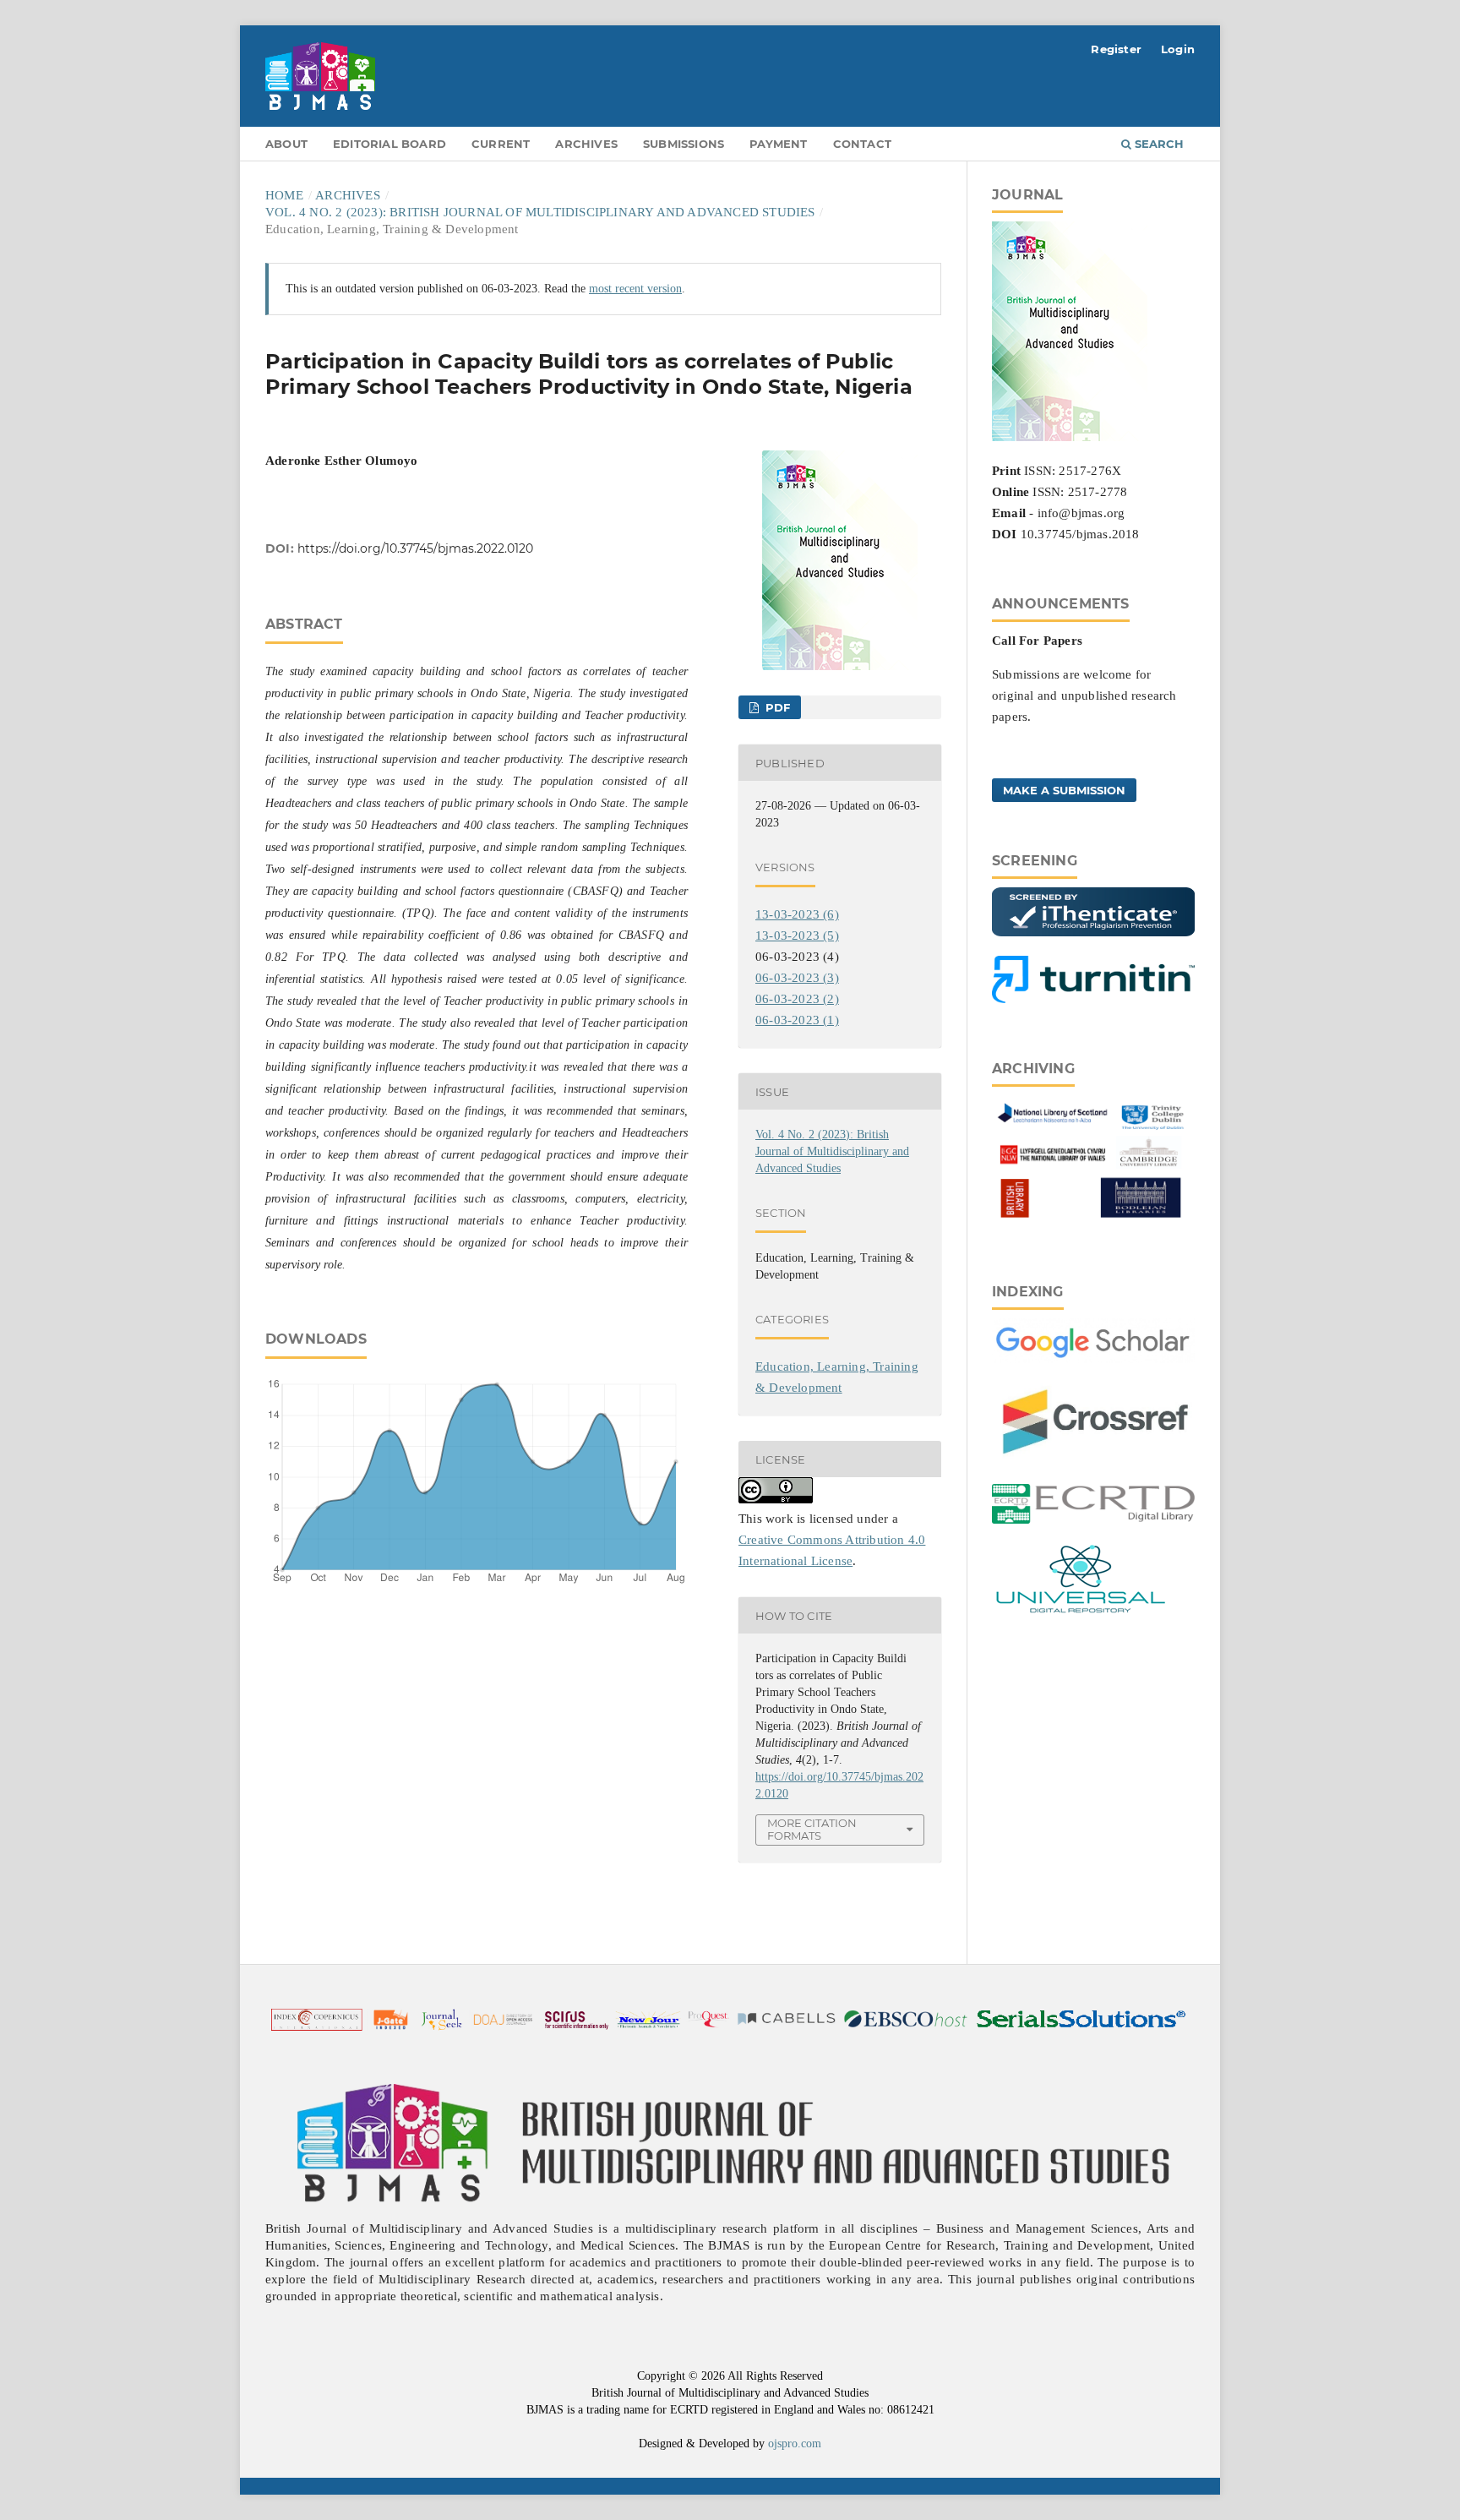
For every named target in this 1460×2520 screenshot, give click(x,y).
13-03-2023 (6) (797, 914)
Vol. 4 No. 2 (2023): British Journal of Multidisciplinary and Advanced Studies (540, 212)
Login (1178, 49)
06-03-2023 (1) (797, 1020)
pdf (776, 707)
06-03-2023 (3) (797, 978)
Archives (586, 144)
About (286, 144)
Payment (778, 144)
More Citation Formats (812, 1829)
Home (284, 195)
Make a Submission (1064, 790)
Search (1158, 144)
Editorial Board (390, 144)
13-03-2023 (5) (797, 935)
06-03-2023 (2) (797, 999)
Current (501, 144)
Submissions (684, 144)
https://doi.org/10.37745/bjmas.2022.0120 (415, 548)
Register (1116, 49)
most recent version (635, 289)
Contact (862, 144)
